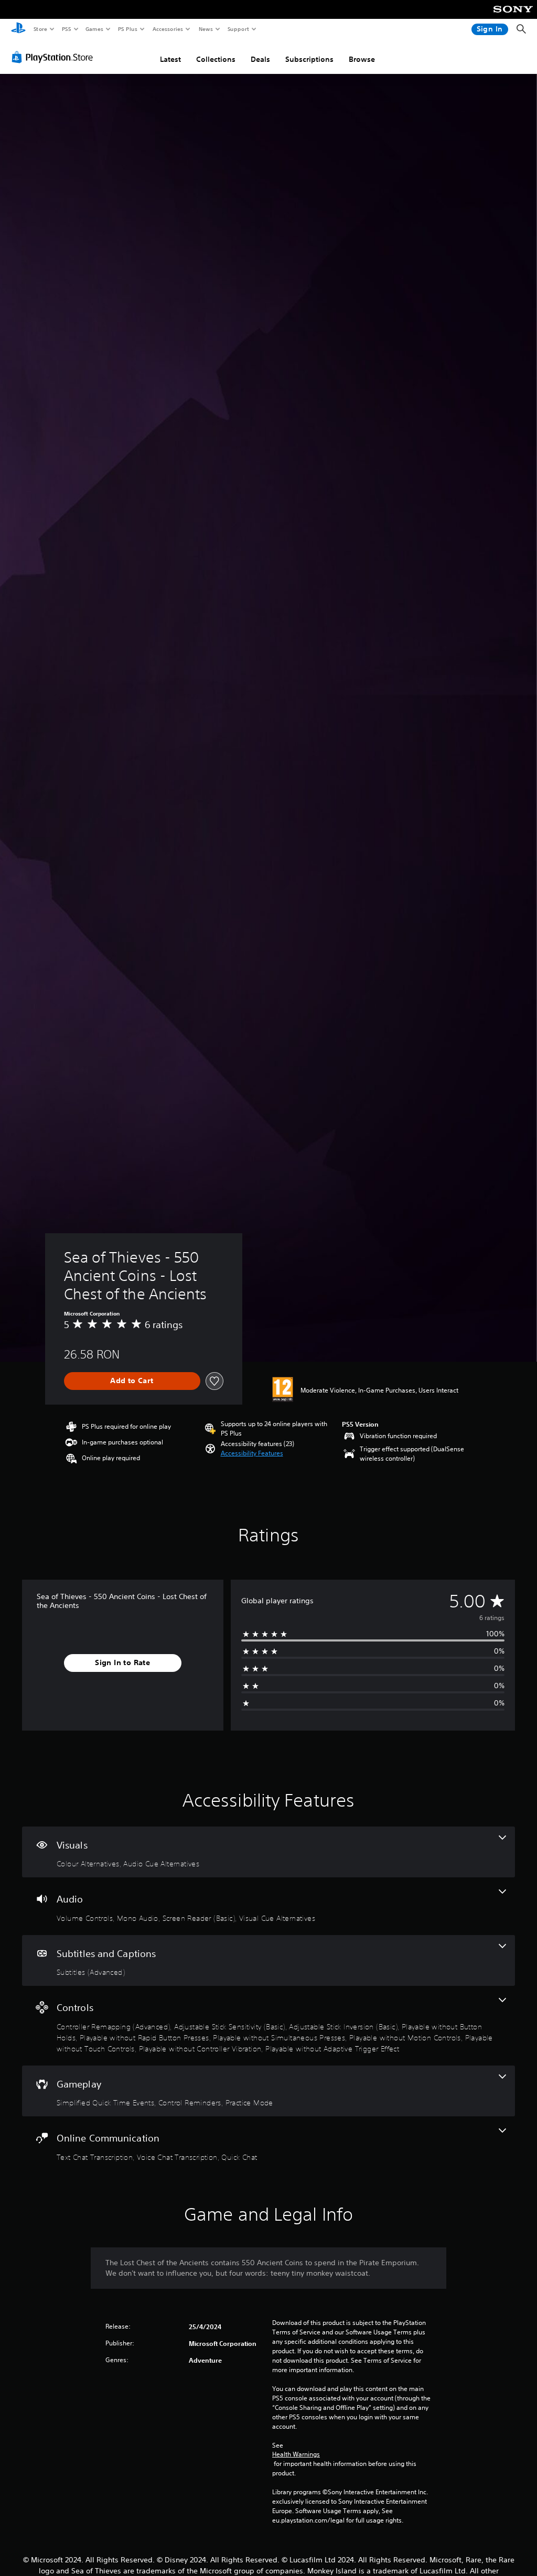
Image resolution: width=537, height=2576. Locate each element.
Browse (362, 59)
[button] (252, 1453)
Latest (170, 59)
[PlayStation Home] (18, 29)
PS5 (66, 29)
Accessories (167, 29)
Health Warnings (296, 2454)
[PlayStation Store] (55, 57)
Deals (260, 59)
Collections (216, 59)
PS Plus (127, 29)
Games (94, 29)
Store (40, 29)
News (206, 29)
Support (238, 29)
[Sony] (513, 16)
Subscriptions (309, 59)
